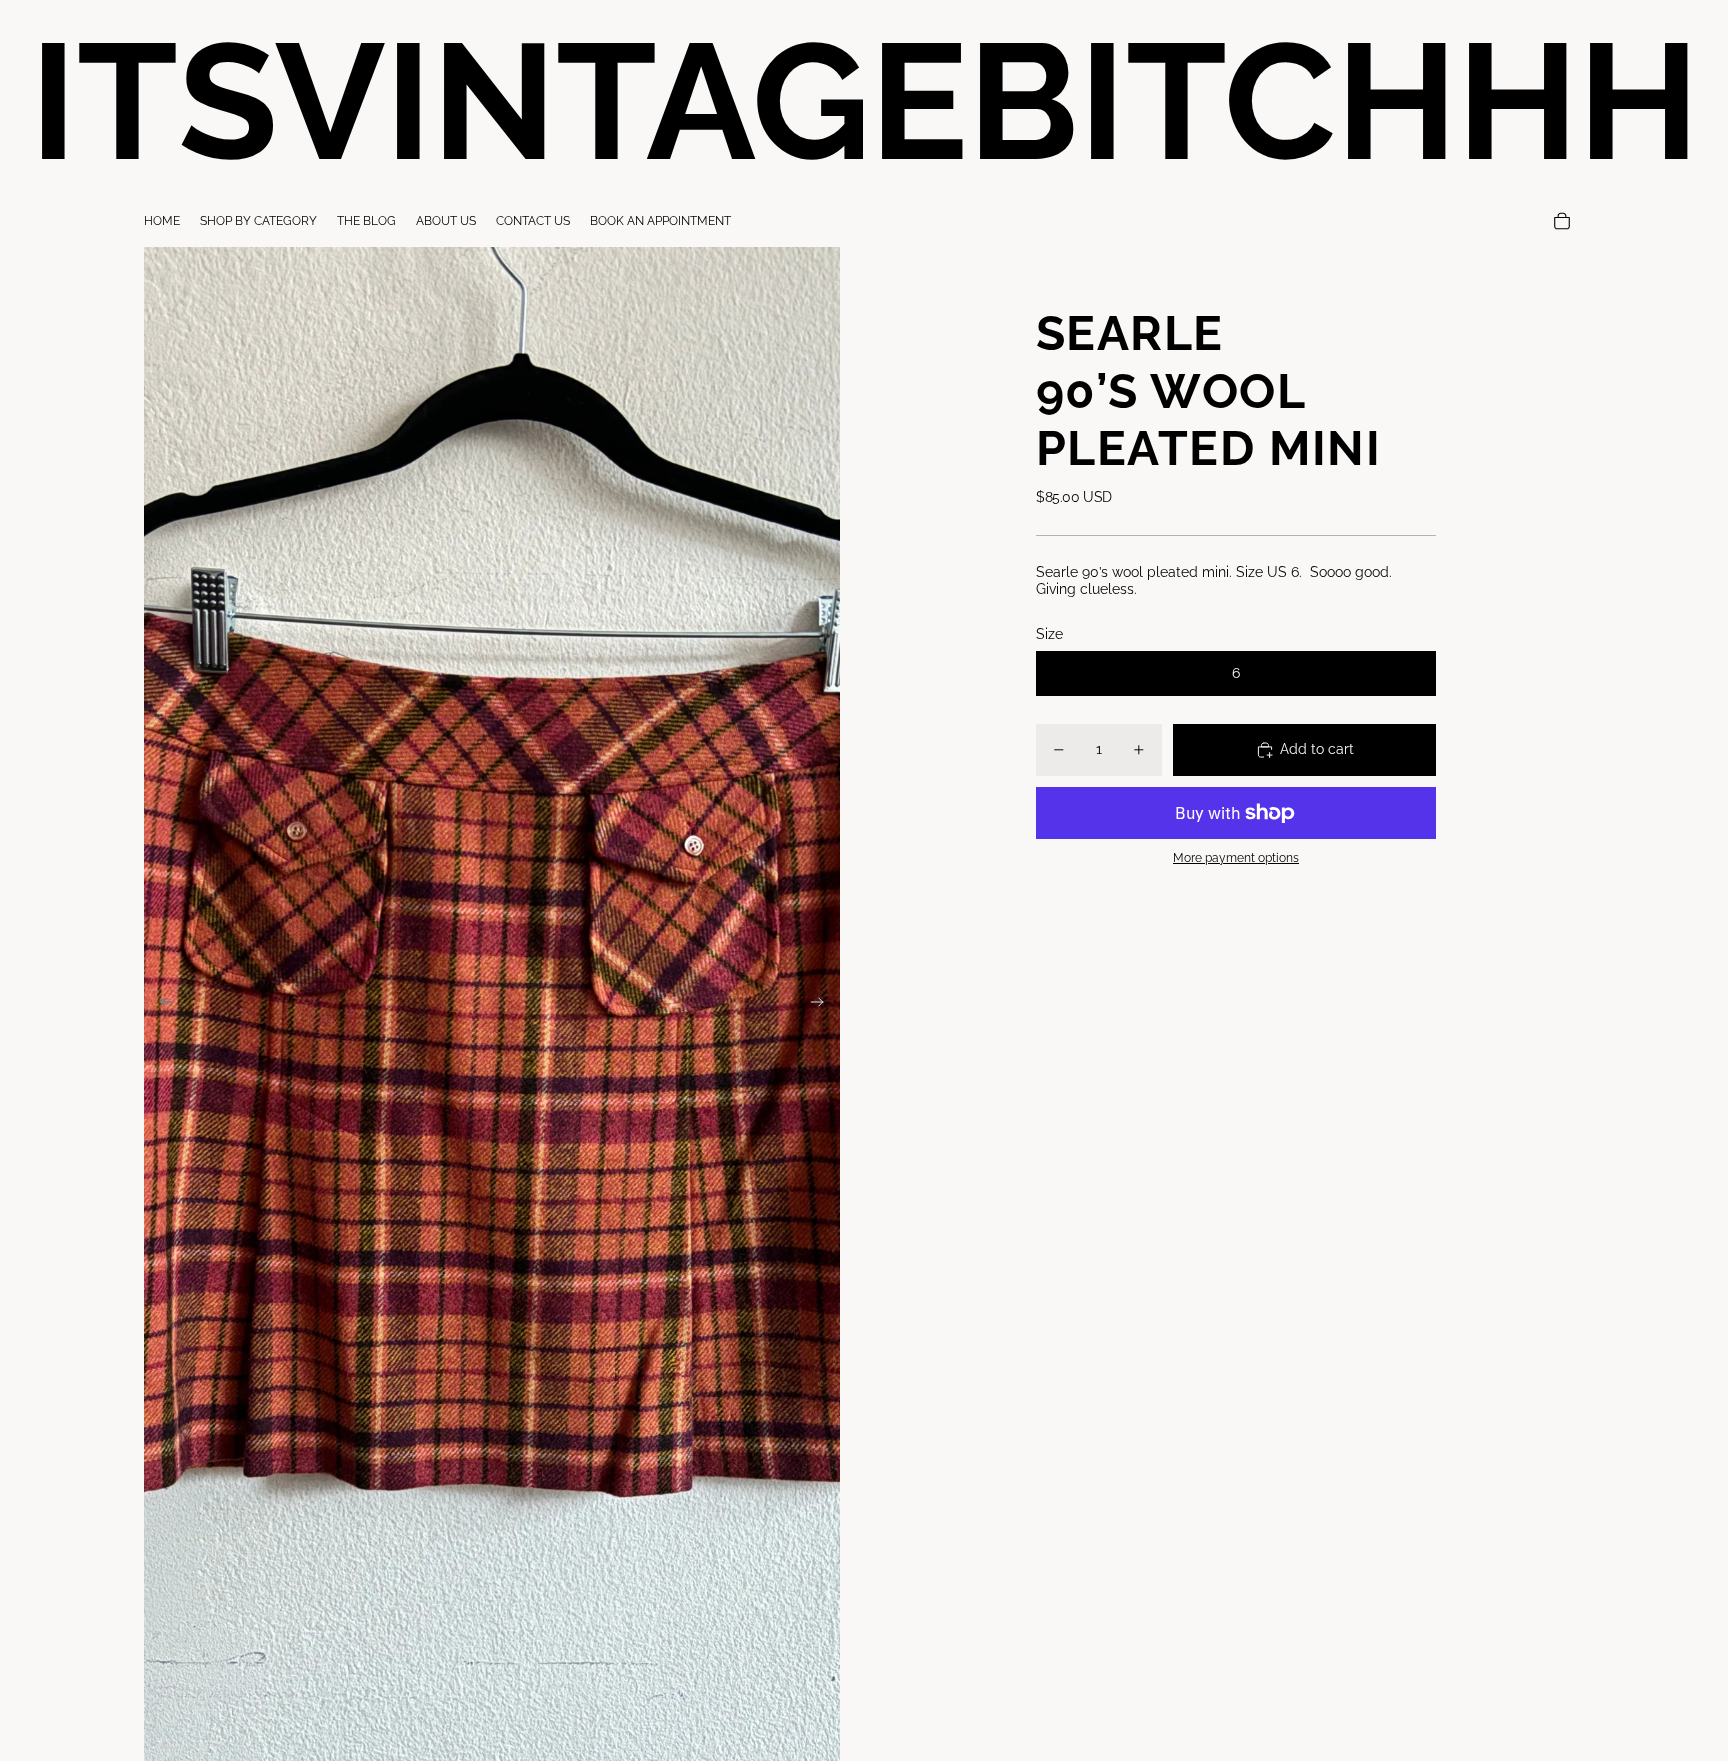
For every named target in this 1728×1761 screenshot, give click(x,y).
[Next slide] (823, 1004)
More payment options (1236, 858)
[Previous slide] (160, 1004)
